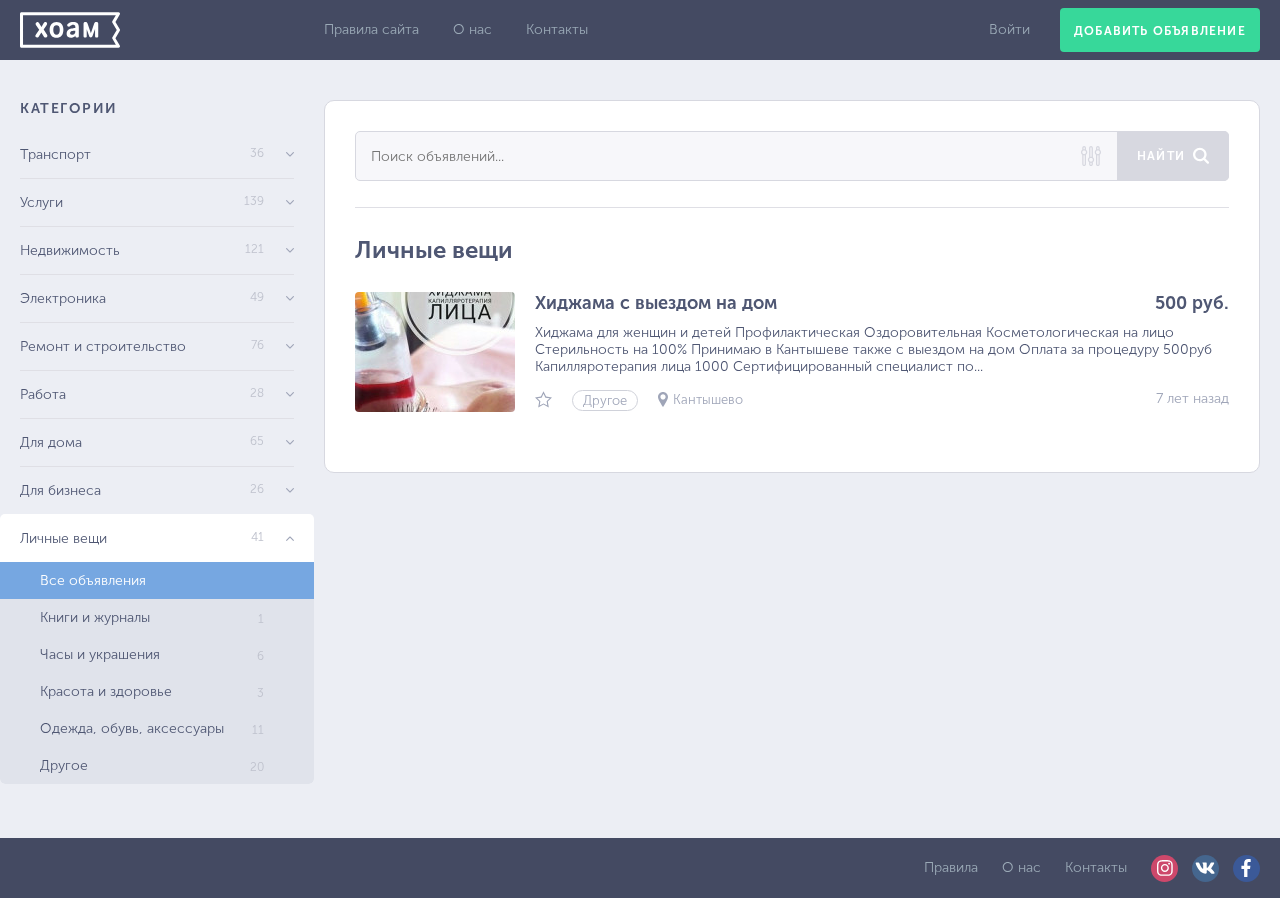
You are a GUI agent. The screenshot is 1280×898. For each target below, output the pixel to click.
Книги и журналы (152, 617)
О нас (472, 29)
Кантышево (708, 399)
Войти (1009, 29)
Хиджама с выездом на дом (656, 303)
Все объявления (93, 580)
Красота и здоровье (152, 691)
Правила (951, 867)
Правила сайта (371, 29)
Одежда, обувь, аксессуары (152, 728)
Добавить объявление (1160, 31)
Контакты (557, 29)
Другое (152, 765)
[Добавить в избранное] (543, 401)
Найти (1161, 156)
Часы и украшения (152, 654)
